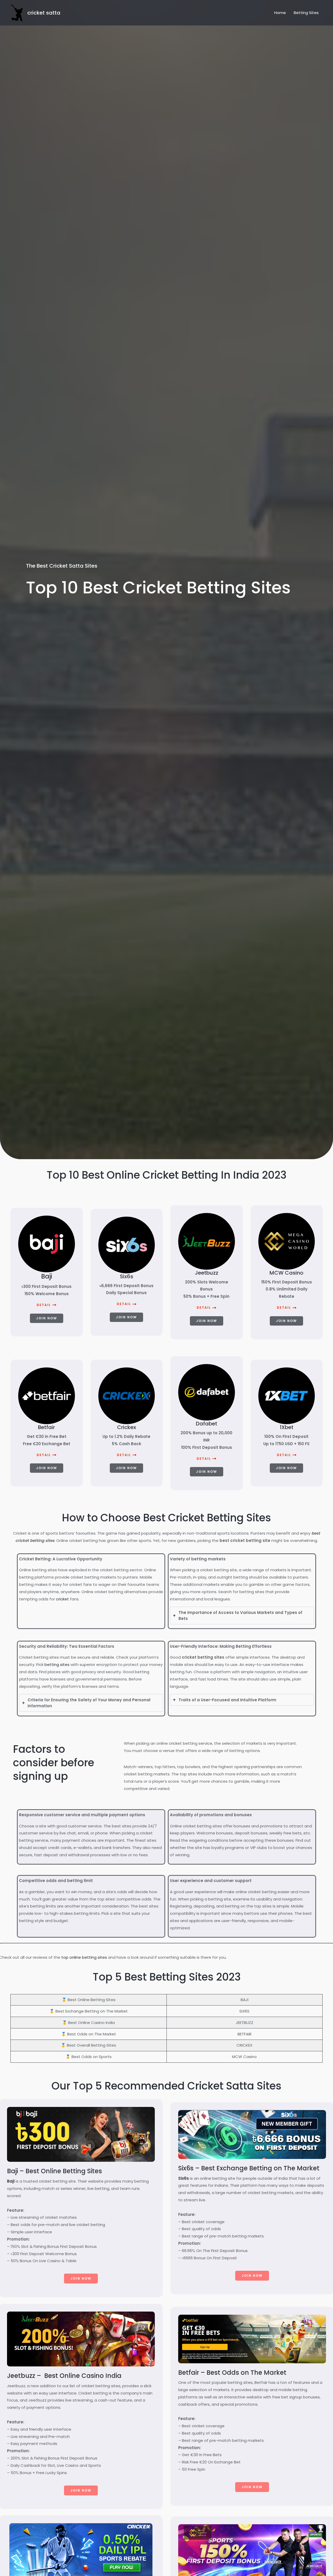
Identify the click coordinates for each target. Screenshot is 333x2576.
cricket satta (44, 13)
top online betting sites (84, 1957)
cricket (62, 1599)
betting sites (57, 1665)
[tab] (242, 1615)
